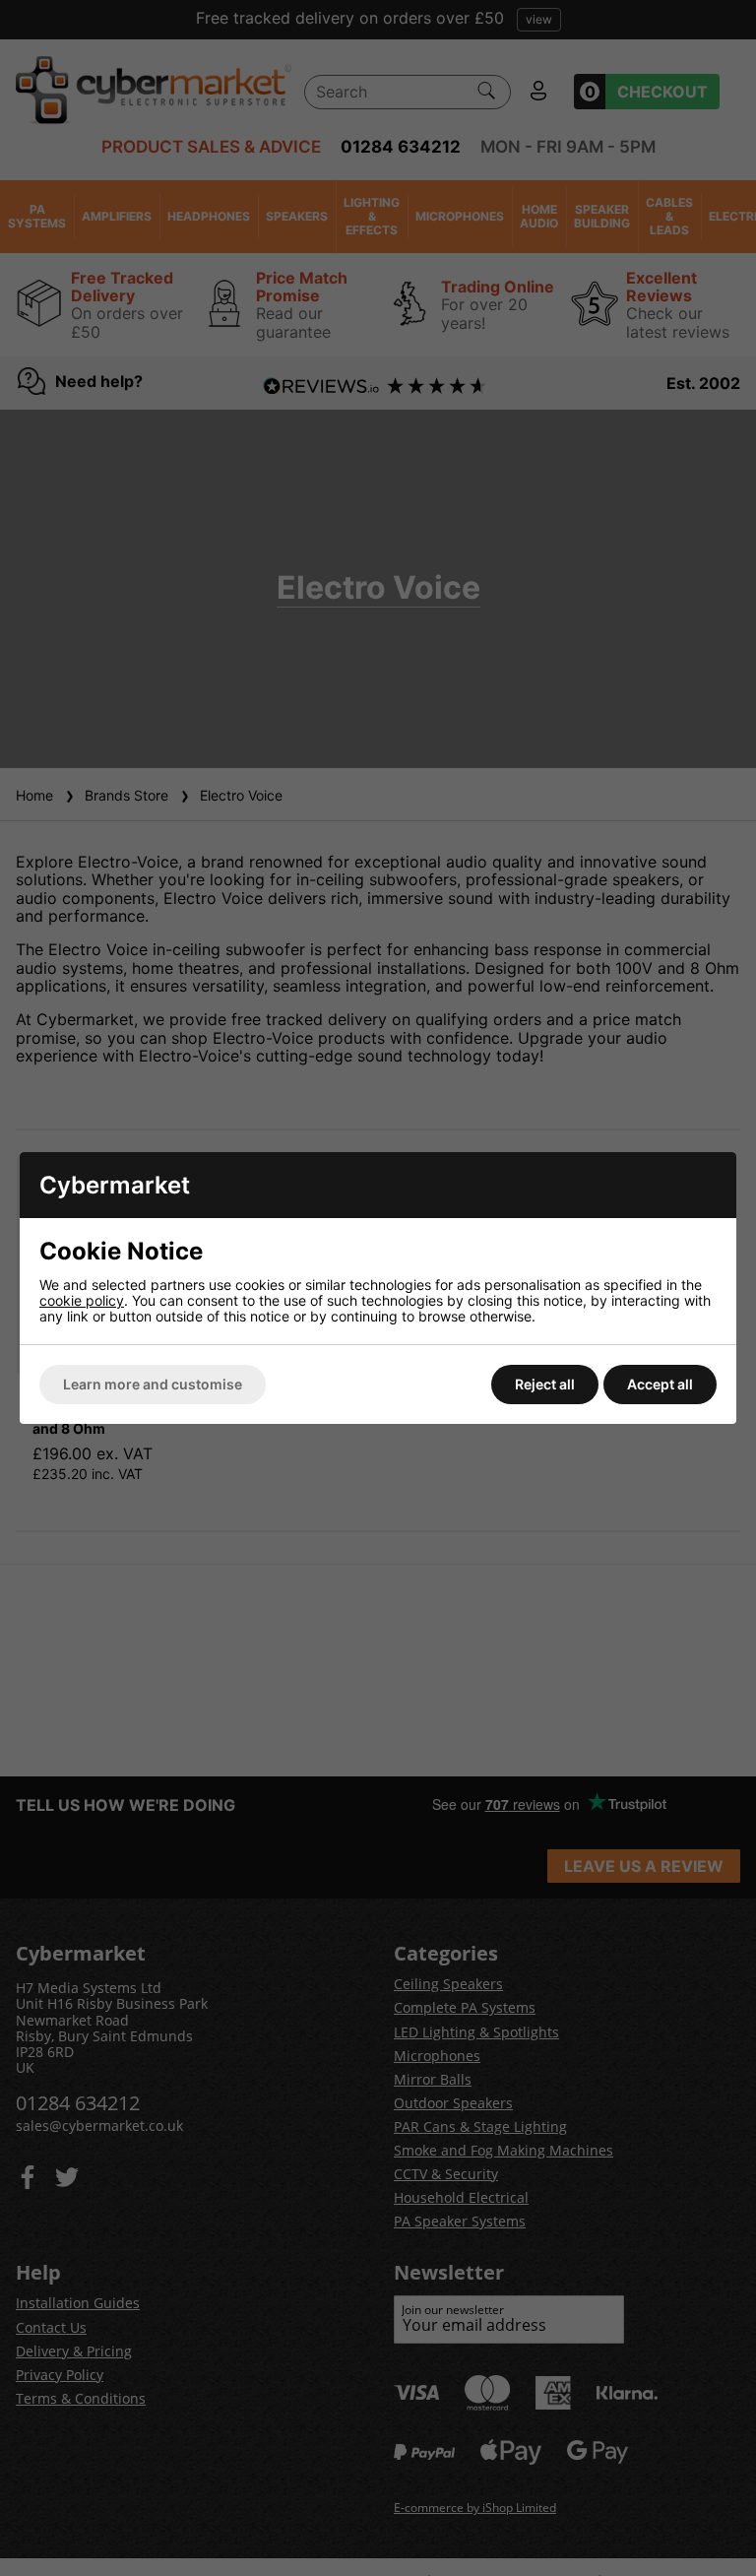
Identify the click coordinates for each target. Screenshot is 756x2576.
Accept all (660, 1384)
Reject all (545, 1384)
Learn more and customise (153, 1384)
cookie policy (82, 1300)
